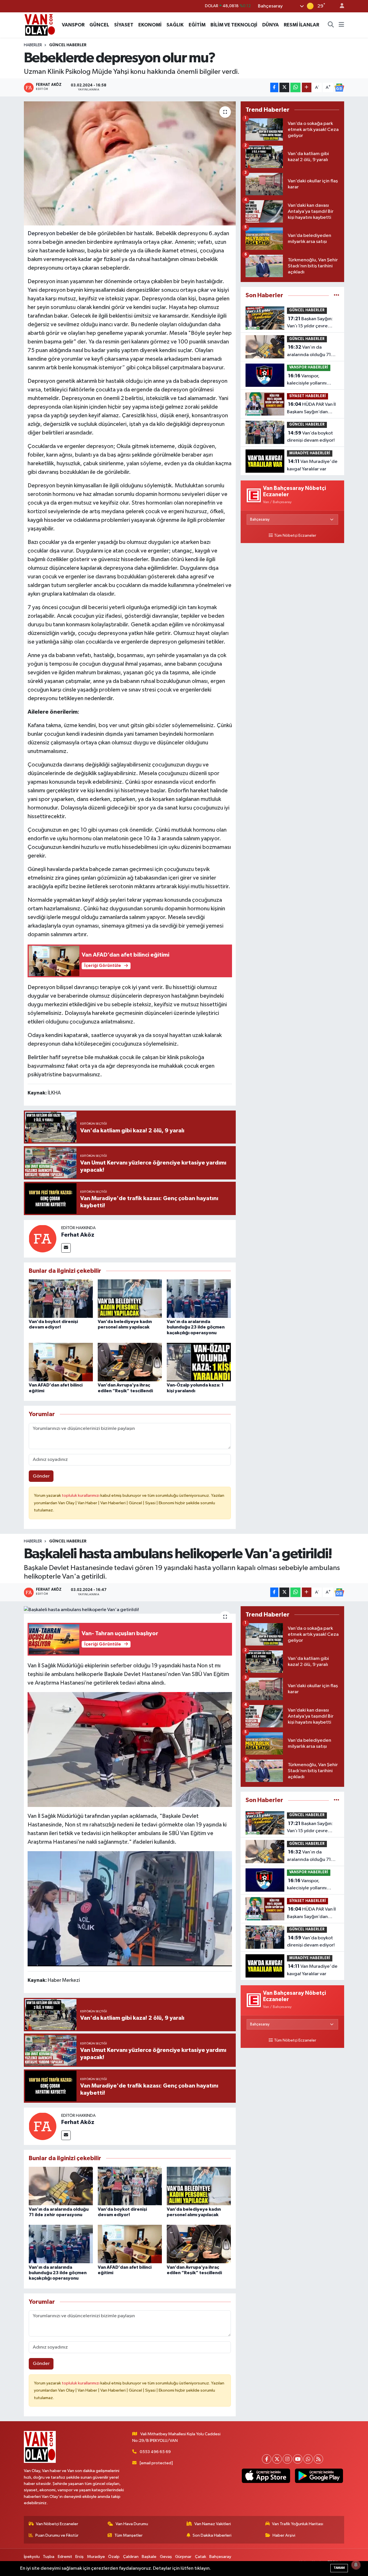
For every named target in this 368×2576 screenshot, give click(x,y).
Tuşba (49, 2557)
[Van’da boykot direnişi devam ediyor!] (61, 1298)
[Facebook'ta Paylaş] (274, 87)
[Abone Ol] (339, 88)
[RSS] (318, 2459)
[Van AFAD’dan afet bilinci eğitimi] (61, 1362)
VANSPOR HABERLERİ (309, 367)
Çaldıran (131, 2557)
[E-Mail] (66, 1248)
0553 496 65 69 (155, 2452)
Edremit (65, 2557)
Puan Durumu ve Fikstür (57, 2535)
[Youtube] (298, 2459)
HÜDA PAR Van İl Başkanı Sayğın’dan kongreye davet (311, 409)
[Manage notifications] (356, 2565)
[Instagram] (287, 2459)
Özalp (114, 2557)
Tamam (339, 2568)
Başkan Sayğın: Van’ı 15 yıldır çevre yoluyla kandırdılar (310, 323)
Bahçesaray (220, 2557)
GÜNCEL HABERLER (68, 45)
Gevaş (166, 2557)
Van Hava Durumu (132, 2524)
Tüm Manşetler (129, 2535)
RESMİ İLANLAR (301, 25)
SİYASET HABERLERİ (307, 396)
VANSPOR (73, 25)
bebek (64, 233)
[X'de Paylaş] (284, 87)
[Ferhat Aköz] (43, 1238)
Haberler (33, 45)
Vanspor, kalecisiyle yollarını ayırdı (307, 380)
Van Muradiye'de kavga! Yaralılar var (312, 465)
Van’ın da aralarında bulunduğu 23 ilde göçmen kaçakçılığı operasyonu (196, 1327)
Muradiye (96, 2557)
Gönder (41, 1476)
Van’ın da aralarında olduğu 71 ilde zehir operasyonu (310, 352)
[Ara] (331, 25)
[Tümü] (337, 295)
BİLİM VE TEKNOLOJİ (234, 25)
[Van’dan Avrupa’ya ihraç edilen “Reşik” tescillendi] (130, 1362)
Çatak (201, 2557)
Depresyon (41, 233)
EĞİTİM (197, 25)
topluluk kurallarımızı (81, 1495)
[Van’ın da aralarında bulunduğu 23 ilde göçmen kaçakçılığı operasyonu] (199, 1298)
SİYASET (124, 25)
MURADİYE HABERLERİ (310, 453)
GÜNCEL (99, 25)
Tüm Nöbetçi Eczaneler (295, 536)
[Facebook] (267, 2459)
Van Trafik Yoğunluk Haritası (298, 2524)
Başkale (149, 2557)
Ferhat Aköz (78, 1235)
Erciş (79, 2557)
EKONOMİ (150, 25)
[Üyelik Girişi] (340, 6)
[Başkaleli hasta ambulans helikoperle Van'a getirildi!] (130, 1610)
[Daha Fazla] (307, 87)
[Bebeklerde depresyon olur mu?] (130, 163)
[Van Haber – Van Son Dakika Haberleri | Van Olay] (40, 25)
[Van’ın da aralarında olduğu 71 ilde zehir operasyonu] (61, 2186)
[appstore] (266, 2476)
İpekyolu (32, 2557)
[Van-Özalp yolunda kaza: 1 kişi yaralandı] (199, 1362)
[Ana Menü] (341, 25)
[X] (277, 2459)
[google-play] (319, 2476)
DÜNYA (271, 25)
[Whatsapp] (308, 2459)
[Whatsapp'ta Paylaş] (295, 87)
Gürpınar (183, 2557)
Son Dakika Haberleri (212, 2535)
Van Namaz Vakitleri (213, 2524)
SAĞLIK (175, 25)
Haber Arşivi (284, 2535)
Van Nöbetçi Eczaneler (57, 2524)
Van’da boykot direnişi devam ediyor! (311, 437)
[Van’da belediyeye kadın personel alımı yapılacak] (130, 1298)
